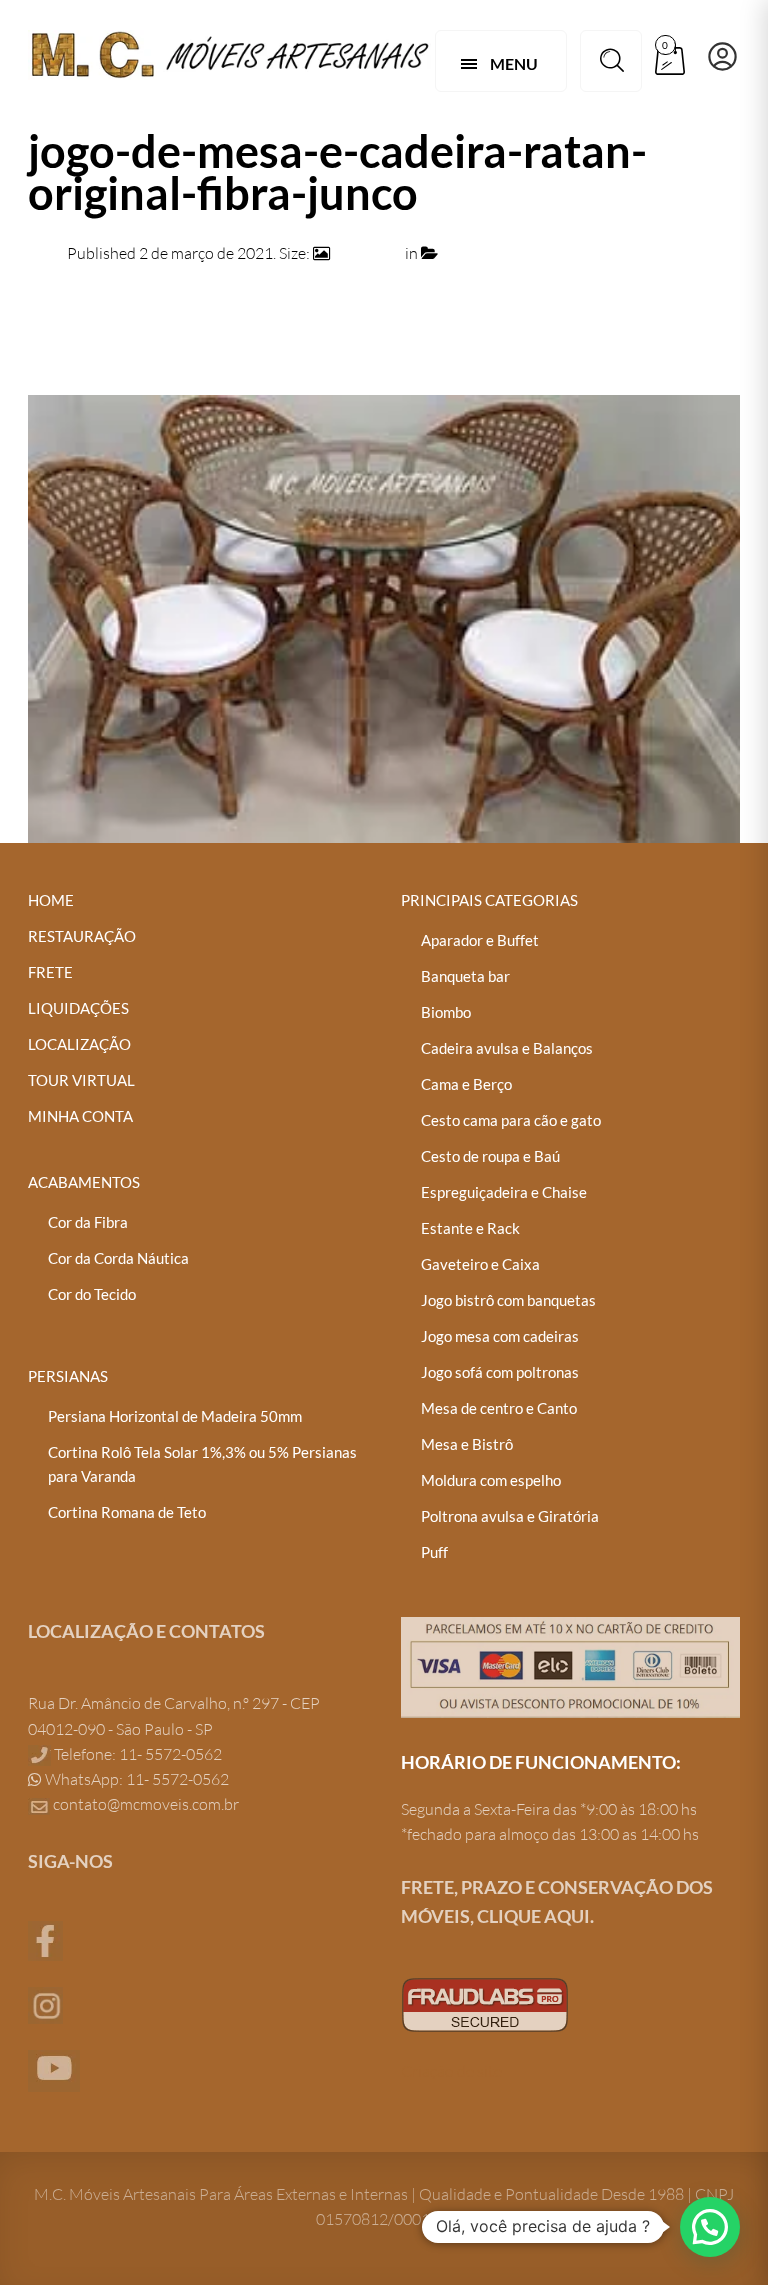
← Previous (68, 330)
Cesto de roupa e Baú (490, 1156)
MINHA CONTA (80, 1116)
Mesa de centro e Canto (499, 1408)
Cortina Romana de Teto (127, 1512)
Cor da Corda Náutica (118, 1258)
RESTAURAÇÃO (82, 936)
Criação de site (451, 2071)
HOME (51, 900)
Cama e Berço (466, 1084)
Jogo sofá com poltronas (500, 1372)
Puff (434, 1552)
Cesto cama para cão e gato (511, 1120)
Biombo (446, 1012)
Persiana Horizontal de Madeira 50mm (175, 1416)
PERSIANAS (68, 1376)
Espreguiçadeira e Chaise (504, 1192)
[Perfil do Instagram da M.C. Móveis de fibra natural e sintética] (45, 2003)
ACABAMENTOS (84, 1182)
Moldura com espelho (491, 1480)
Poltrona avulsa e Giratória (510, 1516)
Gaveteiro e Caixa (480, 1264)
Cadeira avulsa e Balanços (507, 1048)
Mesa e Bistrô (467, 1444)
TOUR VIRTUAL (81, 1080)
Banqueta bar (465, 976)
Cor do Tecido (92, 1294)
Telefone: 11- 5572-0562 (136, 1754)
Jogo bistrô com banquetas (508, 1300)
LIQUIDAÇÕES (78, 1008)
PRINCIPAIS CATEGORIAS (489, 900)
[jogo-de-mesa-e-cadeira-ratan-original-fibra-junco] (384, 617)
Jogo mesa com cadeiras (500, 1336)
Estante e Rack (470, 1228)
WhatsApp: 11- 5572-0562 (135, 1779)
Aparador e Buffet (480, 940)
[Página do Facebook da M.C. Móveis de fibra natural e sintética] (45, 1939)
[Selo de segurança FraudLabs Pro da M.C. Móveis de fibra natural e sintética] (485, 2002)
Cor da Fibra (88, 1222)
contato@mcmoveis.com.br (146, 1804)
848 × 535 (367, 253)
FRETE (50, 972)
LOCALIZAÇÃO (79, 1044)
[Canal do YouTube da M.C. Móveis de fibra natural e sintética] (54, 2069)
